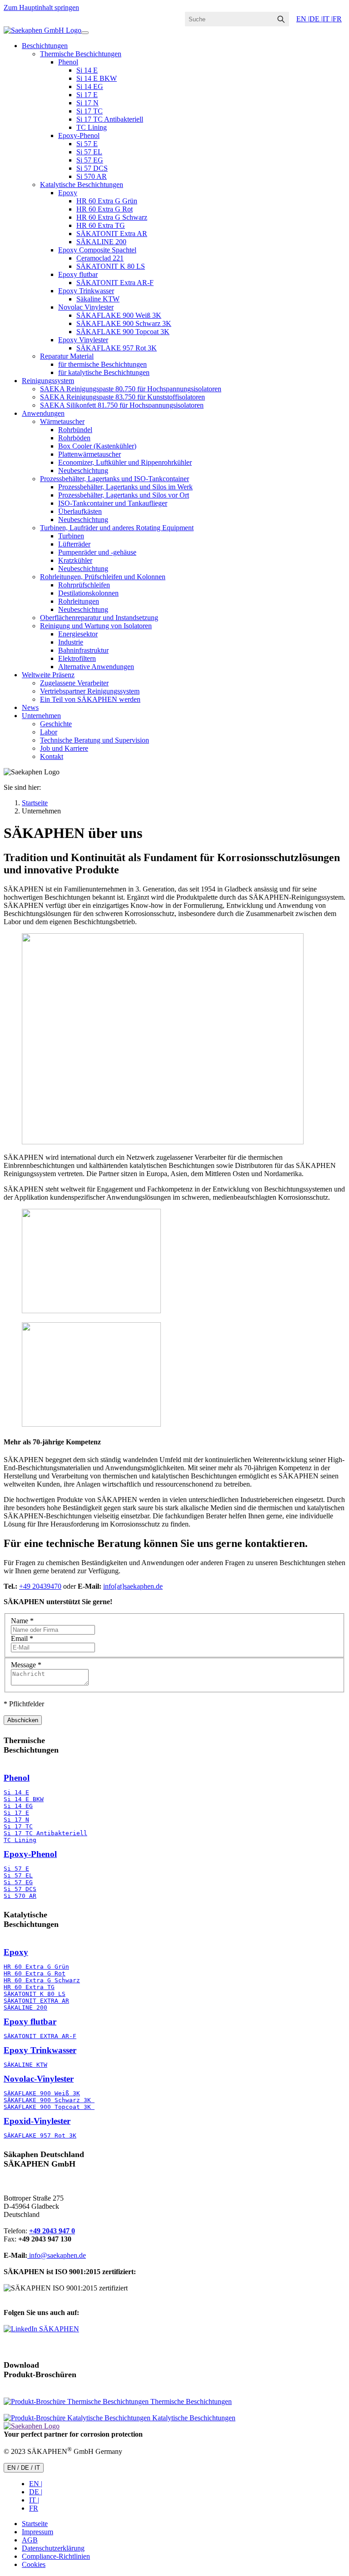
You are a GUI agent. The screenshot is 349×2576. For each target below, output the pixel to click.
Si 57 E (87, 144)
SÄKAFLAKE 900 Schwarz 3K (124, 323)
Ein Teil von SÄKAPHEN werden (90, 699)
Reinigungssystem (48, 381)
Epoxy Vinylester (83, 340)
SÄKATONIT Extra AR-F (115, 283)
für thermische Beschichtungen (102, 364)
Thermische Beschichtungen (81, 54)
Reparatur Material (67, 356)
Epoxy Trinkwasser (86, 291)
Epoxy (68, 193)
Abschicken (23, 1720)
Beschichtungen (45, 46)
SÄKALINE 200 (101, 242)
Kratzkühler (75, 560)
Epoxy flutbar (78, 274)
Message (26, 1665)
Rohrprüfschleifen (84, 585)
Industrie (71, 642)
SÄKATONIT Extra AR (112, 234)
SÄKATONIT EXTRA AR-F (40, 2036)
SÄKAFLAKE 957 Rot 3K (117, 348)
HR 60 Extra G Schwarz (112, 217)
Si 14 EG (90, 86)
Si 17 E (87, 95)
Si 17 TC (90, 111)
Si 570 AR (92, 176)
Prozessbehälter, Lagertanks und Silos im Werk (125, 487)
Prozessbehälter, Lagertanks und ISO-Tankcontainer (115, 479)
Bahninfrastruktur (83, 650)
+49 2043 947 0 (52, 2231)
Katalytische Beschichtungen (82, 185)
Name (22, 1621)
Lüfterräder (74, 544)
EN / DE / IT (24, 2468)
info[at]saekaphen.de (133, 1586)
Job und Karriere (64, 748)
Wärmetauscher (62, 421)
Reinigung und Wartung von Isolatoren (96, 626)
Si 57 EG (90, 160)
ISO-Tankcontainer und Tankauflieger (113, 503)
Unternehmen (41, 716)
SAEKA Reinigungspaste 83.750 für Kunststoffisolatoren (122, 397)
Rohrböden (74, 438)
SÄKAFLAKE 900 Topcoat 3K (123, 332)
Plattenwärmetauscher (90, 454)
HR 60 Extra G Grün (107, 201)
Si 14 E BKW (97, 78)
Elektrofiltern (77, 658)
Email (22, 1638)
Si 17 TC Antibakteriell (110, 119)
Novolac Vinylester (86, 307)
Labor (49, 732)
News (30, 707)
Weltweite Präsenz (48, 675)
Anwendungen (43, 413)
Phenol (68, 62)
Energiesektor (78, 634)
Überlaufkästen (80, 511)
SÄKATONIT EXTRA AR (36, 2001)
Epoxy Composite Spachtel (97, 250)
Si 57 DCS (92, 168)
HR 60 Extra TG (101, 225)
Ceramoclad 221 (100, 258)
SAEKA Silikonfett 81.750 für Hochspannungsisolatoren (122, 405)
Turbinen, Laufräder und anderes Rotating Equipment (117, 528)
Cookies (34, 2564)
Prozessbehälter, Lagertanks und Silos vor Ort (124, 495)
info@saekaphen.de (57, 2255)
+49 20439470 (40, 1586)
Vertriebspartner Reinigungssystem (90, 691)
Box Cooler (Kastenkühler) (97, 446)
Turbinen (71, 536)
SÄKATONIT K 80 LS (111, 266)
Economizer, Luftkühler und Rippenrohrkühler (125, 462)
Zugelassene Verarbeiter (74, 683)
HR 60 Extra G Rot (105, 209)
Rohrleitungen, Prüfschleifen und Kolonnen (103, 577)
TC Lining (92, 127)
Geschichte (56, 724)
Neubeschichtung (83, 470)
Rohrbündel (75, 430)
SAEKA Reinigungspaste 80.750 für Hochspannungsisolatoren (131, 389)
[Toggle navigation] (85, 33)
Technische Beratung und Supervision (95, 740)
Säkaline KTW (98, 299)
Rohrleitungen (79, 601)
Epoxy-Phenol (79, 135)
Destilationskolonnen (88, 593)
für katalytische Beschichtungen (104, 372)
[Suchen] (281, 19)
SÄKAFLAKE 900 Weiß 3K (119, 315)
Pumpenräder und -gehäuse (97, 552)
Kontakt (52, 756)
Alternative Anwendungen (96, 667)
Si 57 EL (89, 152)
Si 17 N (87, 103)
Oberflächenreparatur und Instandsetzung (99, 618)
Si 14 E (87, 70)
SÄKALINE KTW (25, 2065)
